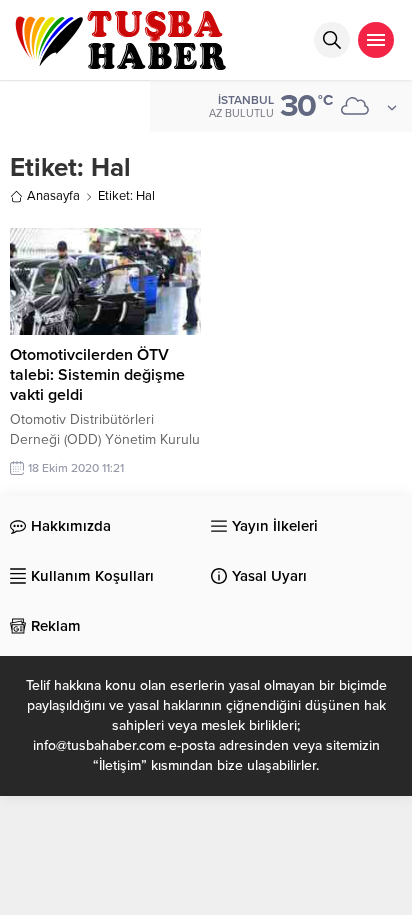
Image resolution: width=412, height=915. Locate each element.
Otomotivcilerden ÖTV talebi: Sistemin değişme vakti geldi (97, 375)
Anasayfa (53, 196)
